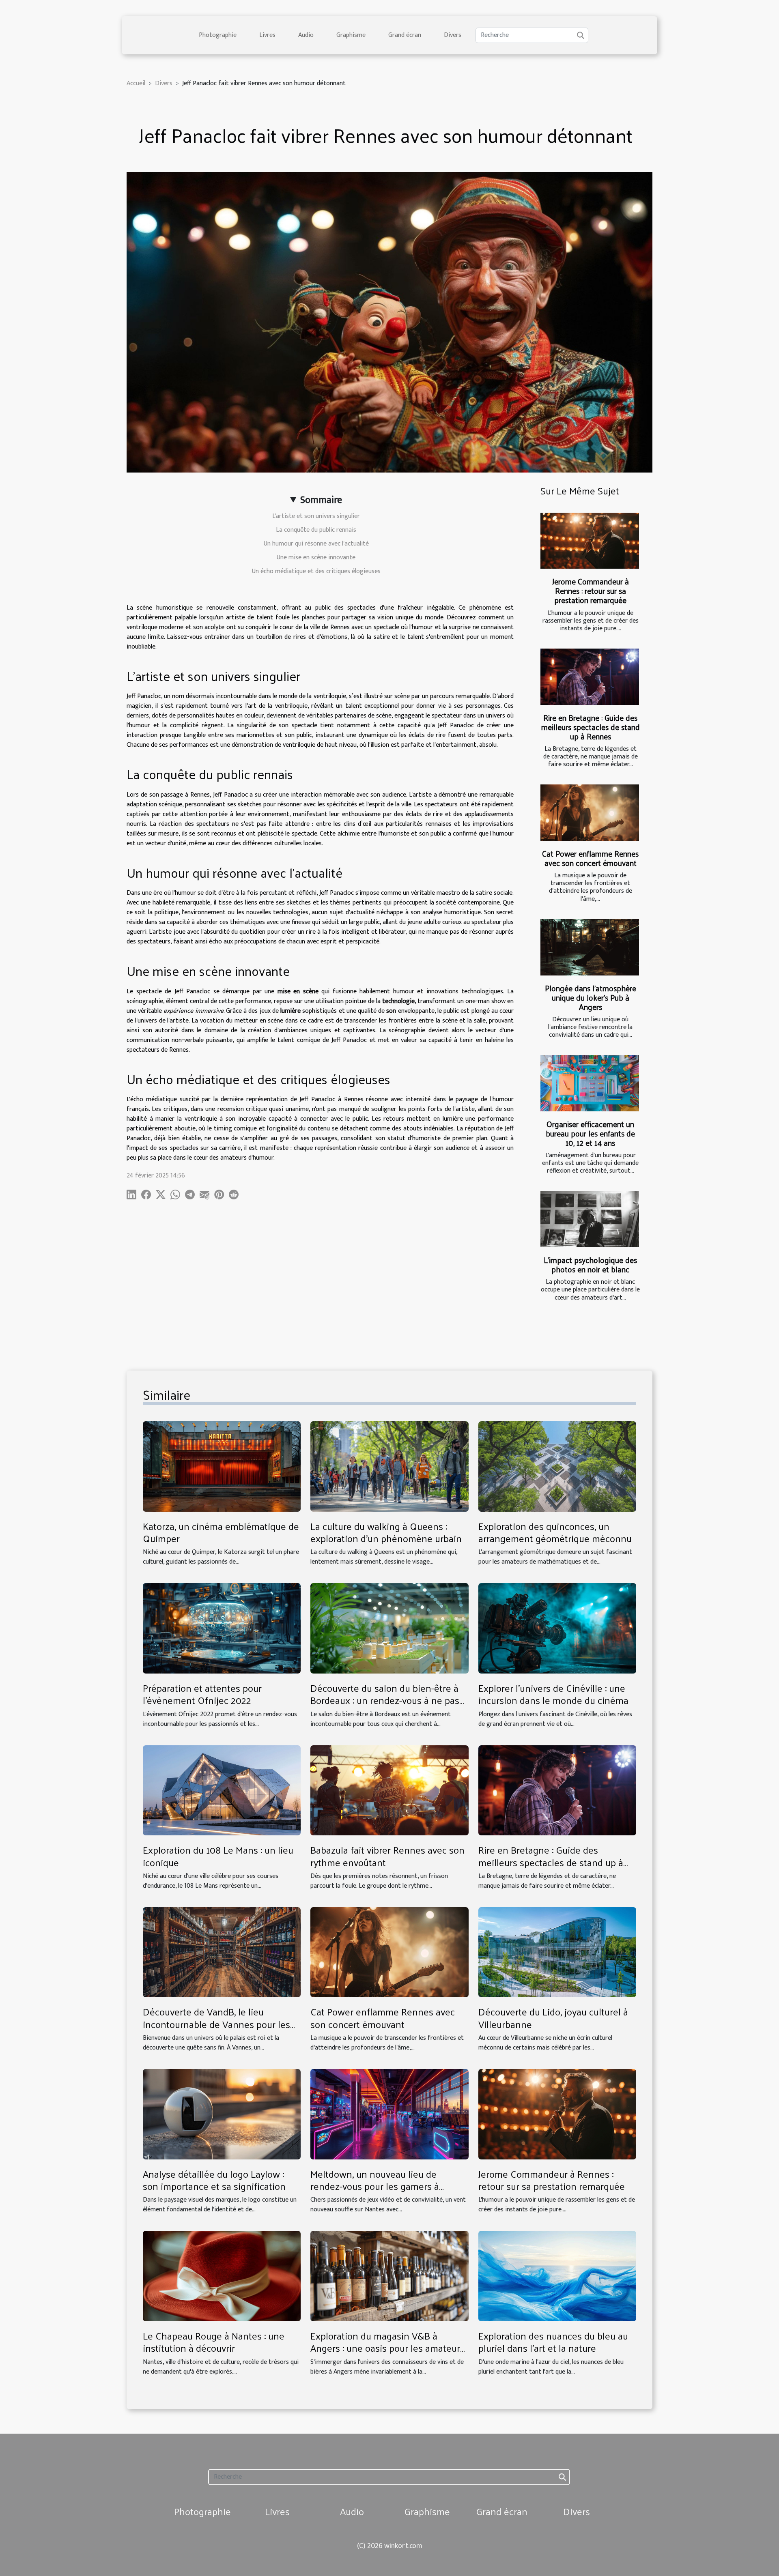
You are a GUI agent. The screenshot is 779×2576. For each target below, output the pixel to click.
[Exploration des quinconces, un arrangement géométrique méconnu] (557, 1466)
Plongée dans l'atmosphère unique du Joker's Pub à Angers (591, 997)
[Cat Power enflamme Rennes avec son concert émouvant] (590, 813)
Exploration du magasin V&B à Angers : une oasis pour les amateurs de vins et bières (387, 2348)
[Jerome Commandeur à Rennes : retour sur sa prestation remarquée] (590, 541)
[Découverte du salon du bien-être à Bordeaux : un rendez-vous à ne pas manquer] (389, 1628)
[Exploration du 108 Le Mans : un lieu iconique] (222, 1790)
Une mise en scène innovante (316, 558)
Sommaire (321, 500)
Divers (453, 35)
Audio (306, 35)
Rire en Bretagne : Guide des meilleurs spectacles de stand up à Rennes (591, 727)
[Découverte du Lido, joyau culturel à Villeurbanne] (557, 1952)
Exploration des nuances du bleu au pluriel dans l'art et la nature (553, 2342)
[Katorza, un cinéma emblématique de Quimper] (222, 1466)
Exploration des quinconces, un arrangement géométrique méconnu (555, 1532)
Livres (267, 35)
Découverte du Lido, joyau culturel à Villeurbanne (553, 2017)
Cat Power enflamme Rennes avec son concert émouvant (590, 858)
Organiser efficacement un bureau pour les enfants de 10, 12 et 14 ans (590, 1133)
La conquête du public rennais (316, 530)
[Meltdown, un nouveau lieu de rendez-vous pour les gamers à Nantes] (389, 2114)
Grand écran (405, 35)
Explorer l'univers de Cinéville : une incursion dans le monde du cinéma (553, 1694)
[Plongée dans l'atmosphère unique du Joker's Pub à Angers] (590, 947)
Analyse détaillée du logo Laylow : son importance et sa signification (214, 2180)
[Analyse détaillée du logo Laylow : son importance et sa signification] (222, 2114)
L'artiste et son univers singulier (316, 516)
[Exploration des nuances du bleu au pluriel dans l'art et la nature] (557, 2276)
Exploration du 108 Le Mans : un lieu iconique (218, 1856)
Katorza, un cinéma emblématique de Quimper (221, 1532)
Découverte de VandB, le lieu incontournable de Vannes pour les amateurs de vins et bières (216, 2024)
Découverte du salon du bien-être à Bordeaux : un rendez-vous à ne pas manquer (385, 1700)
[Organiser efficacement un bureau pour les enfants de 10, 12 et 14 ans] (590, 1083)
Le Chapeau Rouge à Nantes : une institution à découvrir (214, 2342)
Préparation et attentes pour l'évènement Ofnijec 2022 (202, 1694)
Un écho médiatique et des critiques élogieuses (316, 571)
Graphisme (351, 35)
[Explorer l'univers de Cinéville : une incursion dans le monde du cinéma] (557, 1628)
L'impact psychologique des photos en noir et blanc (590, 1264)
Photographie (218, 35)
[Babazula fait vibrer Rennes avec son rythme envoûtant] (389, 1790)
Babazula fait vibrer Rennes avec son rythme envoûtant (387, 1856)
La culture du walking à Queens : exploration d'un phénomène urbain (386, 1532)
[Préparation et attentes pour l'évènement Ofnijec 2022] (222, 1628)
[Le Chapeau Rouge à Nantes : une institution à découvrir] (222, 2276)
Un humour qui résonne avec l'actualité (316, 544)
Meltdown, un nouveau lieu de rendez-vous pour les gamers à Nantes (375, 2186)
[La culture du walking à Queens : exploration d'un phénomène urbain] (389, 1466)
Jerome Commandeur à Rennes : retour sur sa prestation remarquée (591, 591)
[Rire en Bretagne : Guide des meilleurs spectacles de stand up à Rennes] (590, 677)
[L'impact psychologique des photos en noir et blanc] (590, 1219)
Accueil (136, 83)
